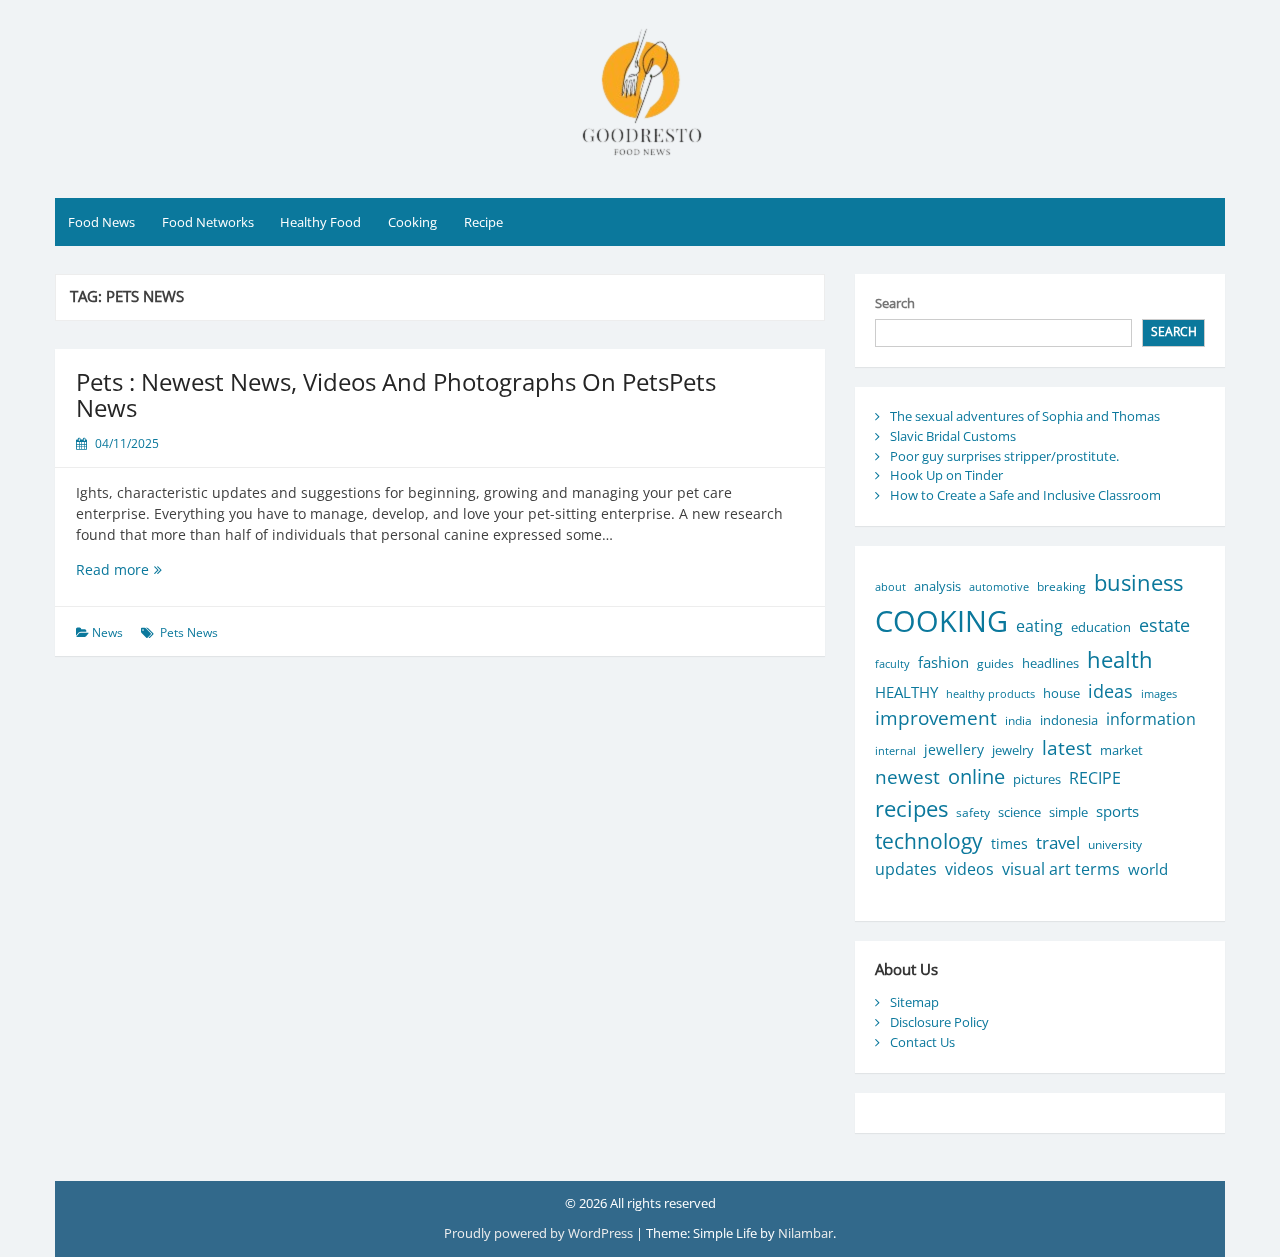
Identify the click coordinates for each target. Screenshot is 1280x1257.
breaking (1061, 586)
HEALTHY (906, 692)
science (1019, 812)
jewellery (954, 749)
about (890, 586)
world (1148, 869)
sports (1117, 811)
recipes (911, 808)
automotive (999, 586)
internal (895, 751)
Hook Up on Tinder (946, 475)
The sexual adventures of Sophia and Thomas (1025, 416)
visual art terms (1061, 869)
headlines (1050, 663)
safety (973, 812)
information (1151, 718)
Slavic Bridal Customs (953, 436)
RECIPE (1095, 778)
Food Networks (208, 222)
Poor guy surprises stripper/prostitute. (1004, 456)
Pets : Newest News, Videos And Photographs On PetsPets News (396, 394)
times (1009, 843)
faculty (892, 663)
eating (1039, 626)
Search (895, 303)
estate (1164, 624)
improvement (936, 718)
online (976, 776)
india (1018, 720)
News (107, 632)
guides (995, 663)
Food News (101, 222)
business (1138, 582)
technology (929, 840)
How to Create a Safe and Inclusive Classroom (1025, 495)
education (1101, 627)
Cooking (412, 222)
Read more (154, 569)
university (1115, 844)
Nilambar (805, 1233)
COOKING (941, 621)
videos (969, 869)
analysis (937, 586)
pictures (1037, 779)
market (1121, 750)
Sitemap (914, 1002)
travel (1058, 842)
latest (1067, 747)
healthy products (990, 693)
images (1159, 693)
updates (906, 869)
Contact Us (922, 1042)
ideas (1110, 690)
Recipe (483, 222)
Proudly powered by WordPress (540, 1233)
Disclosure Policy (939, 1022)
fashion (943, 662)
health (1120, 659)
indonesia (1069, 720)
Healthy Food (320, 222)
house (1061, 693)
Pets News (189, 632)
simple (1068, 812)
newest (907, 776)
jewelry (1013, 750)
